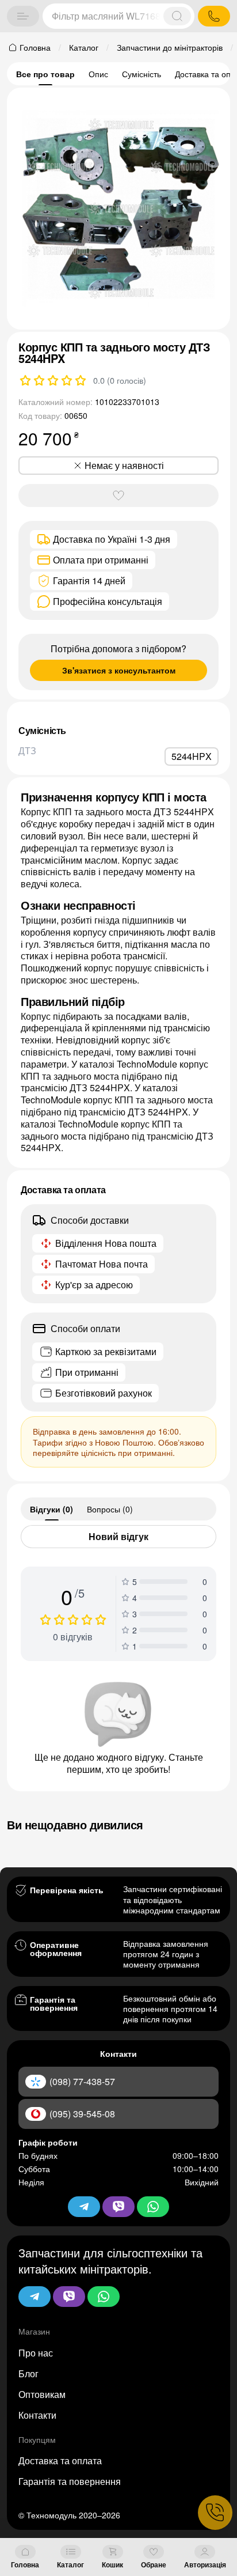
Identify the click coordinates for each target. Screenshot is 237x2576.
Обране (154, 2564)
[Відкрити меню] (23, 16)
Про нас (36, 2353)
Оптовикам (42, 2394)
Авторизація (205, 2564)
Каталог (70, 2564)
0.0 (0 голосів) (120, 380)
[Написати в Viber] (69, 2297)
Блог (28, 2373)
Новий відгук (118, 1536)
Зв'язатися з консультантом (119, 670)
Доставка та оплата (60, 2460)
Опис (98, 74)
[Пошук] (177, 16)
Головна (25, 2564)
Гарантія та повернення (70, 2481)
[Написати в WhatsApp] (104, 2297)
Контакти (37, 2415)
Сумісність (142, 74)
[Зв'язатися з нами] (215, 2513)
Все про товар (45, 74)
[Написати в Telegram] (35, 2297)
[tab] (51, 1509)
